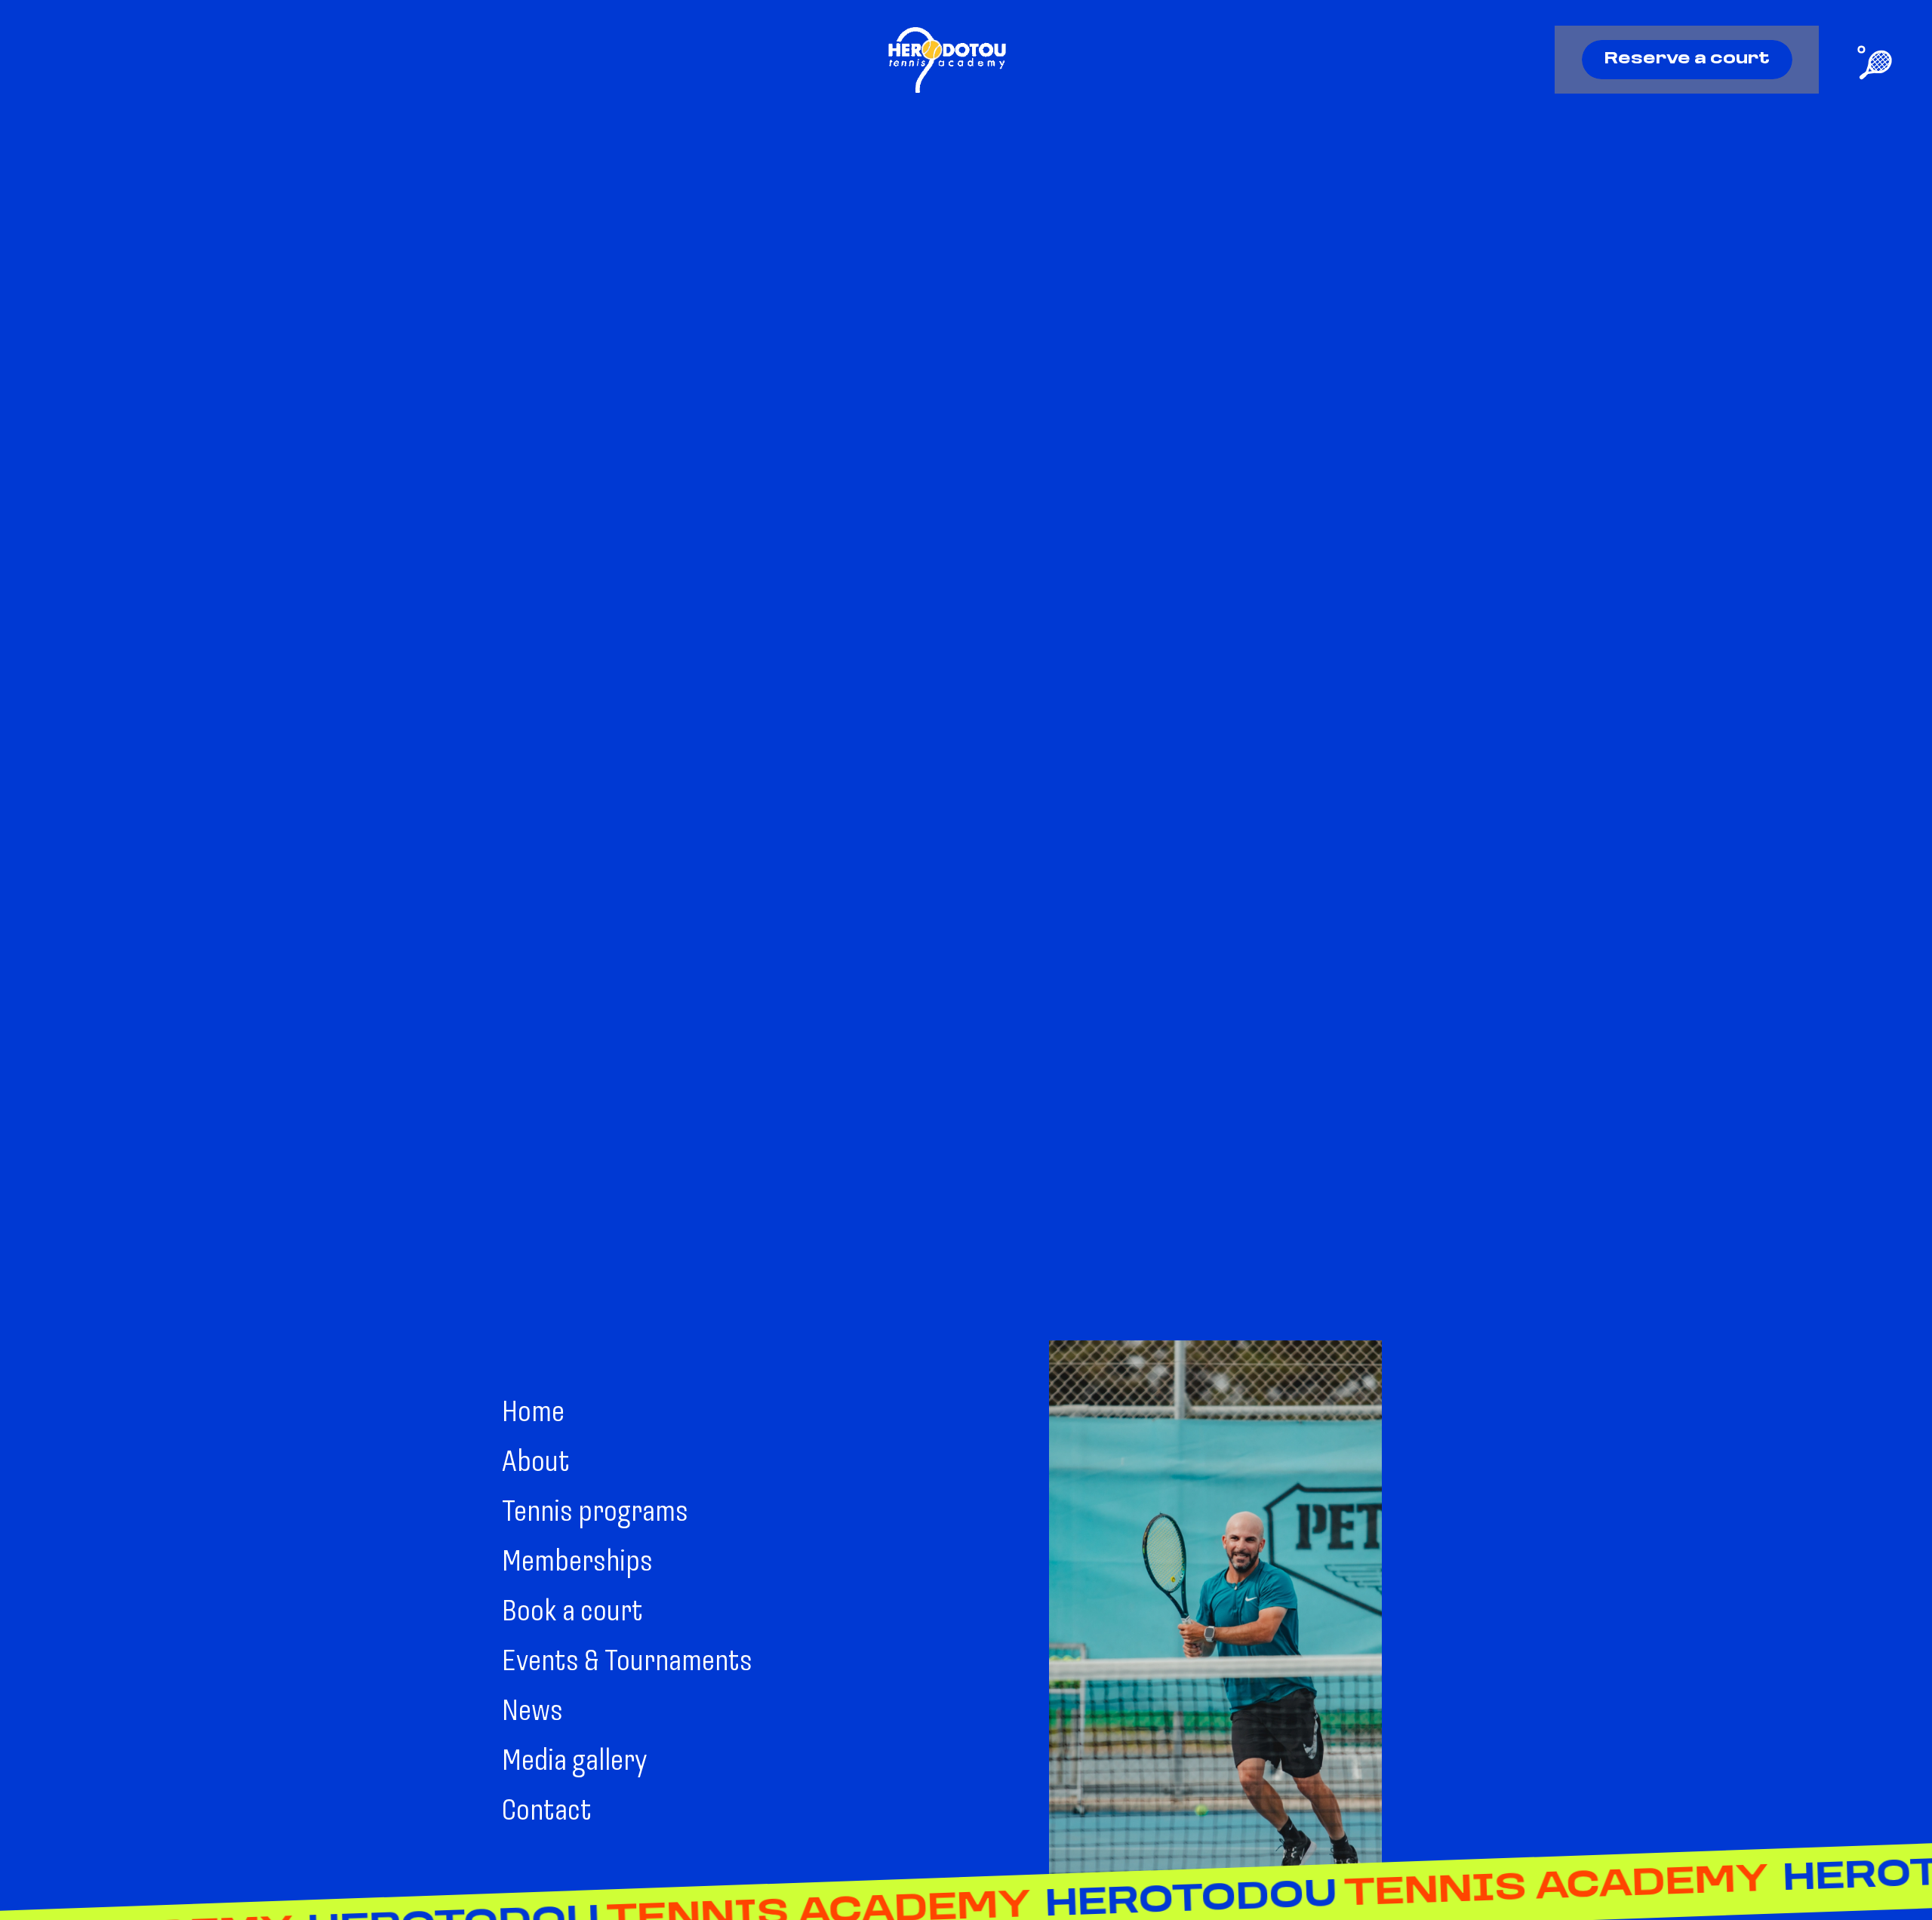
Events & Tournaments (627, 1663)
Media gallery (574, 1762)
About (536, 1463)
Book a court (572, 1613)
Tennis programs (595, 1513)
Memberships (577, 1563)
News (532, 1712)
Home (533, 1414)
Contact (547, 1812)
